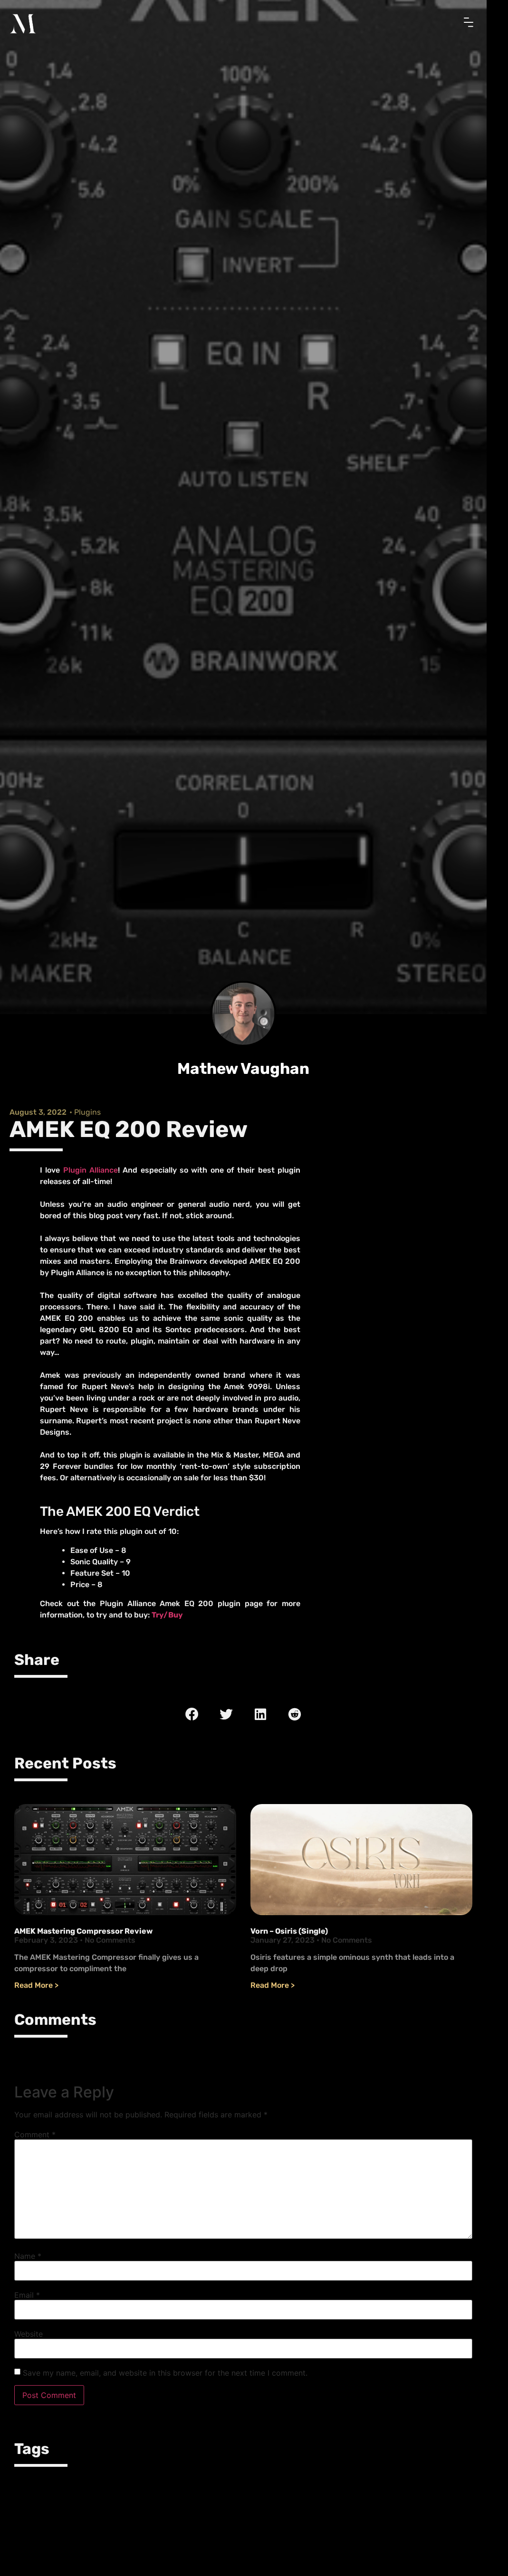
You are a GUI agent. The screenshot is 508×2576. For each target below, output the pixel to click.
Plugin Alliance (91, 1175)
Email (27, 2300)
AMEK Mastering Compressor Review (83, 1936)
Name (28, 2261)
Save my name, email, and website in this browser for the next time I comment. (165, 2378)
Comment (35, 2140)
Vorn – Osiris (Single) (289, 1936)
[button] (192, 1719)
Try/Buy (167, 1620)
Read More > (36, 1990)
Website (29, 2339)
